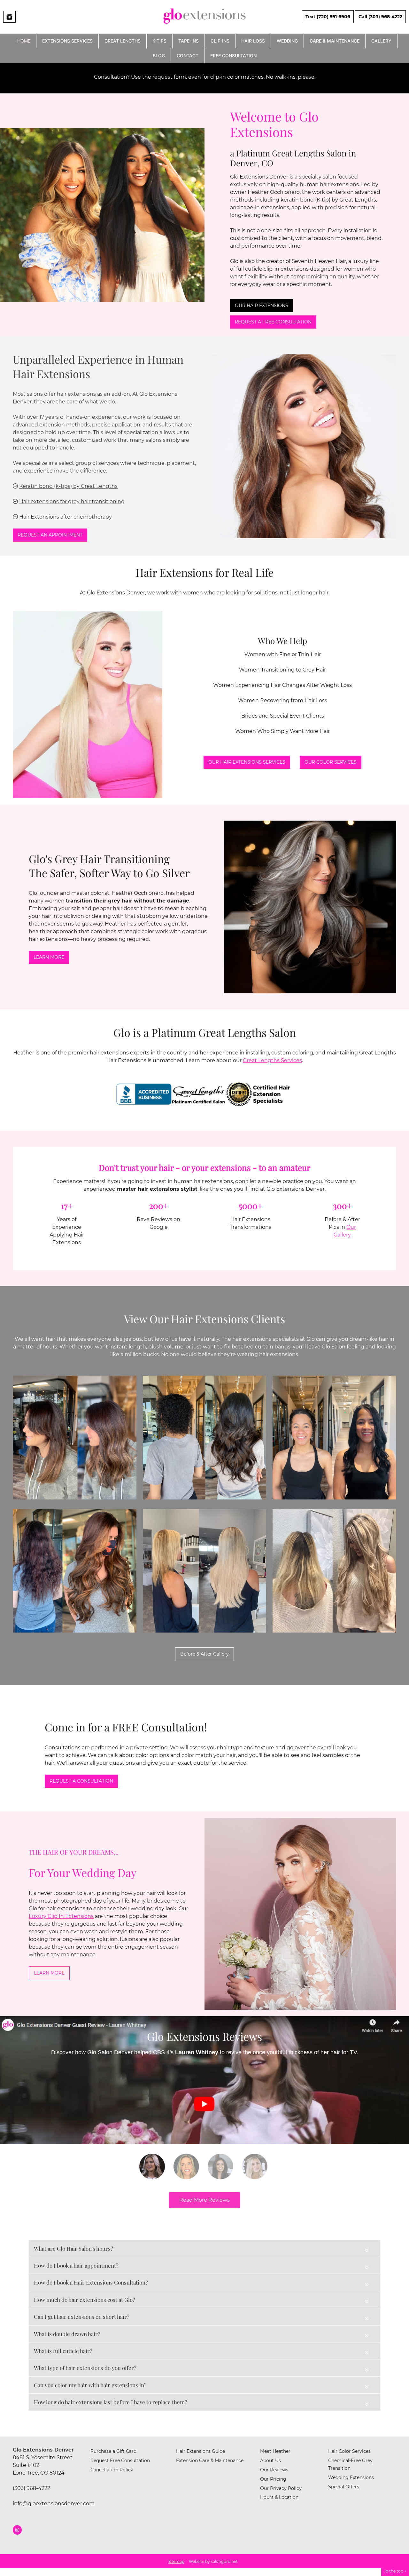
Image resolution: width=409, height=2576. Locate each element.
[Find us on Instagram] (9, 17)
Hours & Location (279, 2497)
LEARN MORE (49, 957)
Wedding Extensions (351, 2477)
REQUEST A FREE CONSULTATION (273, 322)
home (24, 41)
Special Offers (344, 2487)
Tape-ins (189, 41)
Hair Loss (253, 41)
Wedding (287, 41)
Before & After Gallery (204, 1654)
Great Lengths (123, 41)
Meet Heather (275, 2451)
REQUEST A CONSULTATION (81, 1781)
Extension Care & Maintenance (210, 2461)
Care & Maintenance (335, 41)
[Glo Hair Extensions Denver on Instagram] (17, 2530)
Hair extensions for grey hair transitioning (72, 501)
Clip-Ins (220, 41)
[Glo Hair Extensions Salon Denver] (204, 26)
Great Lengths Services (272, 1060)
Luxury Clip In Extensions (61, 1916)
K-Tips (159, 41)
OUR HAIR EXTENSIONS (262, 306)
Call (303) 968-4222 (380, 17)
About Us (270, 2461)
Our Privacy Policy (281, 2488)
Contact (188, 56)
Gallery (381, 41)
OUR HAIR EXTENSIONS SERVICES (247, 762)
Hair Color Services (349, 2451)
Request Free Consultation (120, 2461)
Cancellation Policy (112, 2470)
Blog (159, 56)
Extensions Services (67, 41)
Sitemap (176, 2561)
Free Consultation (233, 56)
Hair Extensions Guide (201, 2451)
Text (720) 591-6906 (328, 17)
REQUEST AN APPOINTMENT (50, 535)
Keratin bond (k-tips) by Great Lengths (68, 486)
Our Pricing (273, 2479)
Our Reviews (274, 2470)
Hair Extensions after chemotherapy (66, 517)
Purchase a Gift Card (113, 2451)
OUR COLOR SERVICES (331, 762)
